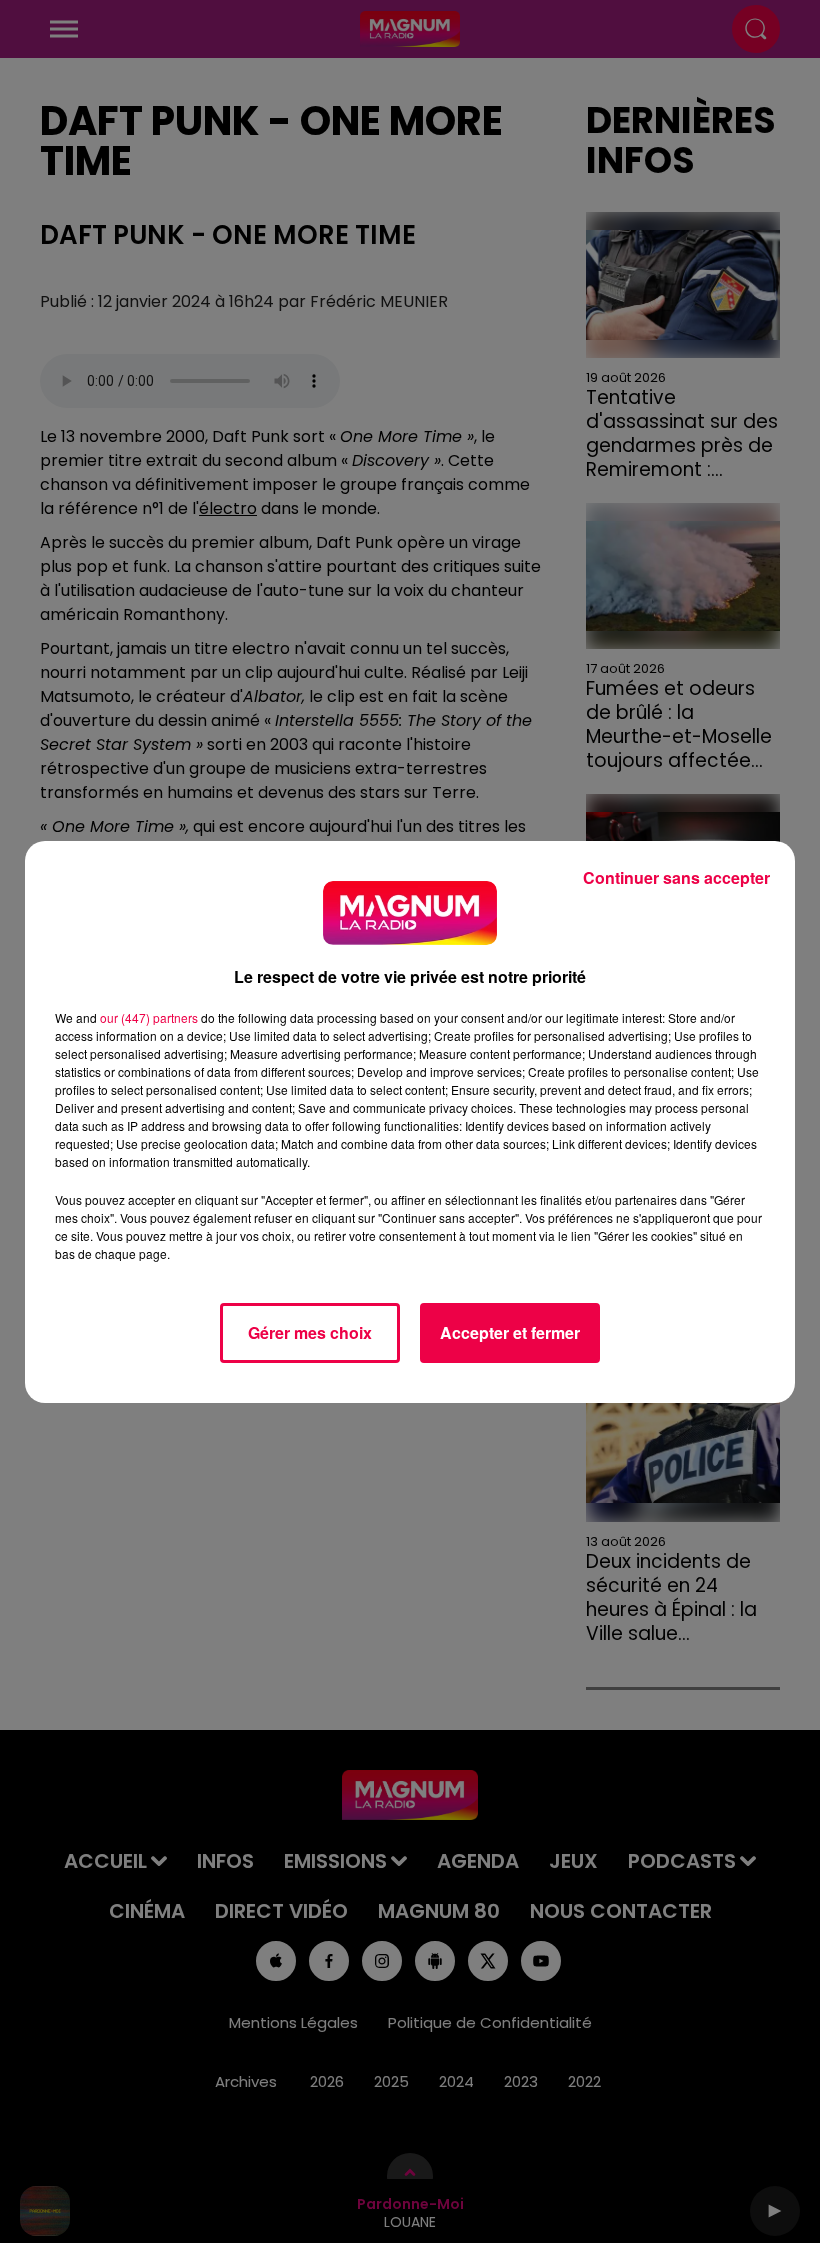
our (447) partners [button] (149, 1017)
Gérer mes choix (310, 1332)
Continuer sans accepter (676, 877)
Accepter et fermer (510, 1332)
